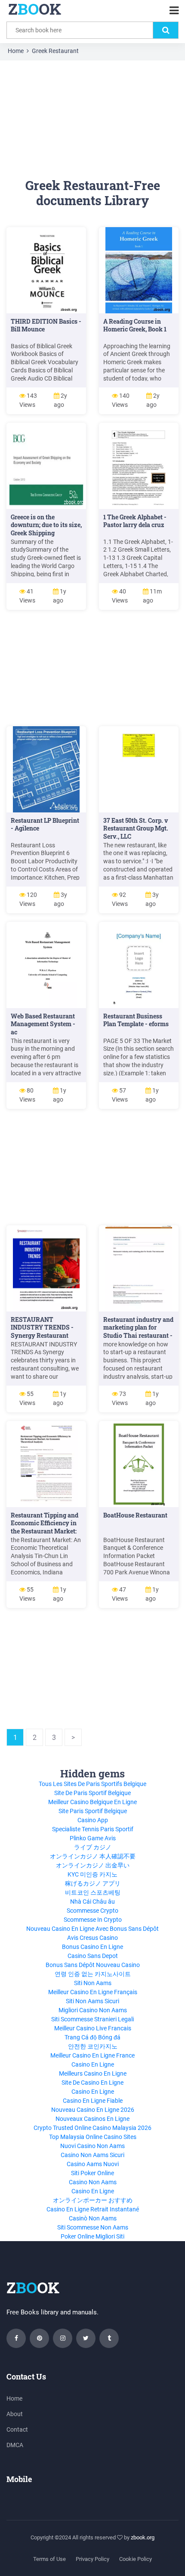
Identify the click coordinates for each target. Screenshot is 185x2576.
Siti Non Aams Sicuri (92, 2001)
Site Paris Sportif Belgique (93, 1811)
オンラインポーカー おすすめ (93, 2200)
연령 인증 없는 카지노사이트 (93, 1974)
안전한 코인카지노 (93, 2046)
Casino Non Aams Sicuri (92, 2155)
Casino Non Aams (93, 2182)
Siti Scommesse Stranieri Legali (92, 2019)
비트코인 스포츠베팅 (93, 1892)
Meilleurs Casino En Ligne (93, 2073)
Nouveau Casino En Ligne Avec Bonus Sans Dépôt (92, 1929)
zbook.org (143, 2537)
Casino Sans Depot (93, 1956)
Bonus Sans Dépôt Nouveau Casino (93, 1965)
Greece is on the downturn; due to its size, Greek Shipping (46, 525)
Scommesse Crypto (92, 1911)
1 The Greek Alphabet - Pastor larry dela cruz (135, 521)
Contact (17, 2429)
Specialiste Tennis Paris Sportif (93, 1829)
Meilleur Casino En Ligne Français (93, 1992)
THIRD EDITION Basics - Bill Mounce (46, 325)
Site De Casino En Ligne (92, 2083)
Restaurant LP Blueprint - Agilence (45, 824)
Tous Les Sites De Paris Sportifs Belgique (92, 1784)
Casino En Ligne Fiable (93, 2101)
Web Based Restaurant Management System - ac (43, 1024)
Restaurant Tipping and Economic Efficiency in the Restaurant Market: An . (45, 1527)
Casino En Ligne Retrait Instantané (93, 2209)
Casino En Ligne (93, 2064)
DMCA (15, 2445)
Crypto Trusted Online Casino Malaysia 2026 (92, 2128)
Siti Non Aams (93, 1983)
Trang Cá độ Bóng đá (92, 2037)
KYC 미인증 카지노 (92, 1874)
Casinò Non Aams (93, 2218)
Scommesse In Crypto (93, 1920)
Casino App (93, 1820)
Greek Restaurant (55, 51)
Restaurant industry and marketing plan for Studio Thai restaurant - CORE (138, 1332)
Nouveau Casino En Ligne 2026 (93, 2110)
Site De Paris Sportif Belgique (92, 1793)
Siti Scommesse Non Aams (93, 2227)
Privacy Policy (92, 2559)
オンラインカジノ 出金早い (93, 1865)
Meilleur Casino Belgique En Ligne (92, 1802)
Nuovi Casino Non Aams (92, 2146)
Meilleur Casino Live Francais (93, 2028)
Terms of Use (49, 2559)
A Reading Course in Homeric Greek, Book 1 (135, 325)
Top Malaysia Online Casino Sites (93, 2137)
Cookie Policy (136, 2559)
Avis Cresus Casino (92, 1938)
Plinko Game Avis (93, 1838)
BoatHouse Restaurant (135, 1515)
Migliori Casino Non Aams (93, 2010)
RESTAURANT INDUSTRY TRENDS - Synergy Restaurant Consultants (42, 1332)
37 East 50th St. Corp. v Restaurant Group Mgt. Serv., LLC (136, 829)
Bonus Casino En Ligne (92, 1947)
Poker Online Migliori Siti (92, 2236)
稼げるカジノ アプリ (93, 1883)
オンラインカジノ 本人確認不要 (93, 1856)
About (15, 2414)
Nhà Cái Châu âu (92, 1902)
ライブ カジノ (93, 1847)
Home (16, 51)
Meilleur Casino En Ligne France (92, 2055)
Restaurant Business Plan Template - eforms (136, 1020)
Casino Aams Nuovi (93, 2164)
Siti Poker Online (92, 2173)
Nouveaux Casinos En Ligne (92, 2119)
